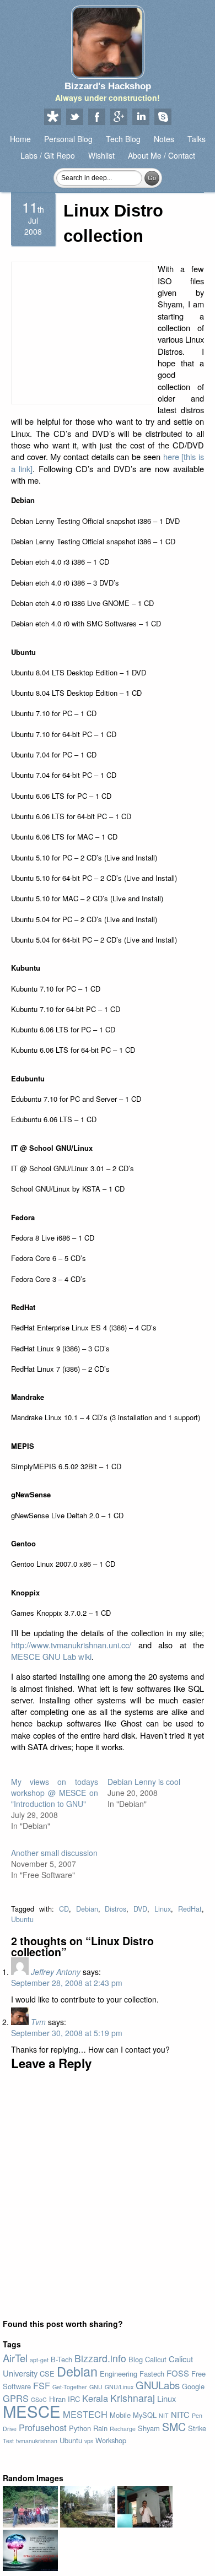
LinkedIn (141, 117)
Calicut (156, 2359)
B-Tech (61, 2359)
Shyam (149, 2428)
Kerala (95, 2398)
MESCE (32, 2411)
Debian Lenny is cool (144, 1782)
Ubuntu (22, 1919)
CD (64, 1909)
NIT (164, 2415)
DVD (140, 1909)
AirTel (15, 2358)
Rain (100, 2428)
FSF (42, 2385)
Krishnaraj (133, 2398)
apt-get (39, 2360)
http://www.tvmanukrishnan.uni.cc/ (71, 1645)
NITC (180, 2414)
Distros (115, 1909)
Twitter (74, 117)
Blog (136, 2359)
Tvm (38, 2022)
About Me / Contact (162, 155)
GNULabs (158, 2385)
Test (8, 2441)
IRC (74, 2399)
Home (20, 139)
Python (80, 2428)
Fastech (152, 2374)
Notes (164, 139)
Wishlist (101, 155)
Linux (163, 1909)
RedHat (190, 1909)
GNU (96, 2387)
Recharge (123, 2429)
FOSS (178, 2373)
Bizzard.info (100, 2358)
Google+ (119, 117)
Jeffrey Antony (56, 1972)
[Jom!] (145, 2524)
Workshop (111, 2440)
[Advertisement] (82, 333)
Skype (163, 117)
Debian (87, 1909)
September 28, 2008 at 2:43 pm (67, 1983)
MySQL (145, 2415)
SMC (174, 2426)
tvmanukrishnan (37, 2441)
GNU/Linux (119, 2387)
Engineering (119, 2374)
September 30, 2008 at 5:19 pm (67, 2033)
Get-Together (70, 2387)
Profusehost (43, 2427)
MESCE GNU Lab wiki (51, 1656)
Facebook (96, 117)
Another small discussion (54, 1853)
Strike (197, 2428)
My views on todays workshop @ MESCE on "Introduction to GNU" (55, 1793)
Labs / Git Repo (48, 155)
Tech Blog (123, 139)
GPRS (16, 2398)
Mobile (120, 2415)
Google (193, 2386)
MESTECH (85, 2414)
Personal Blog (68, 139)
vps (89, 2441)
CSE (47, 2374)
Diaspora (52, 117)
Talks (197, 139)
